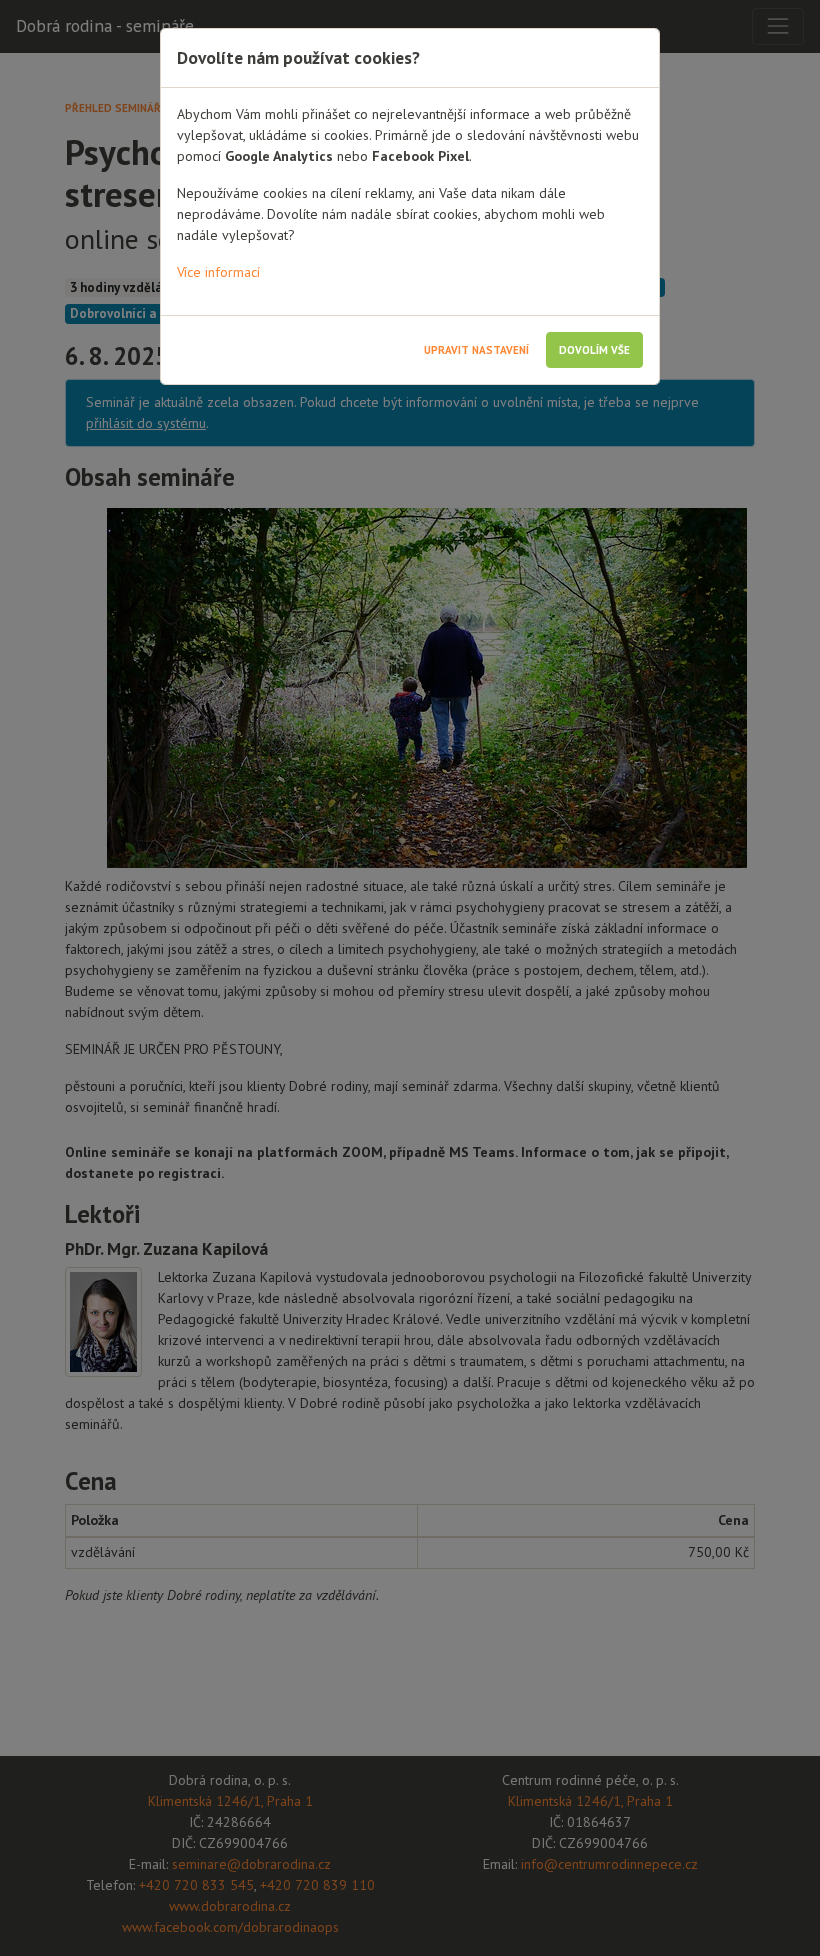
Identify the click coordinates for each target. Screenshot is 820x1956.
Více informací (218, 272)
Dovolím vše (594, 350)
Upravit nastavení (476, 350)
